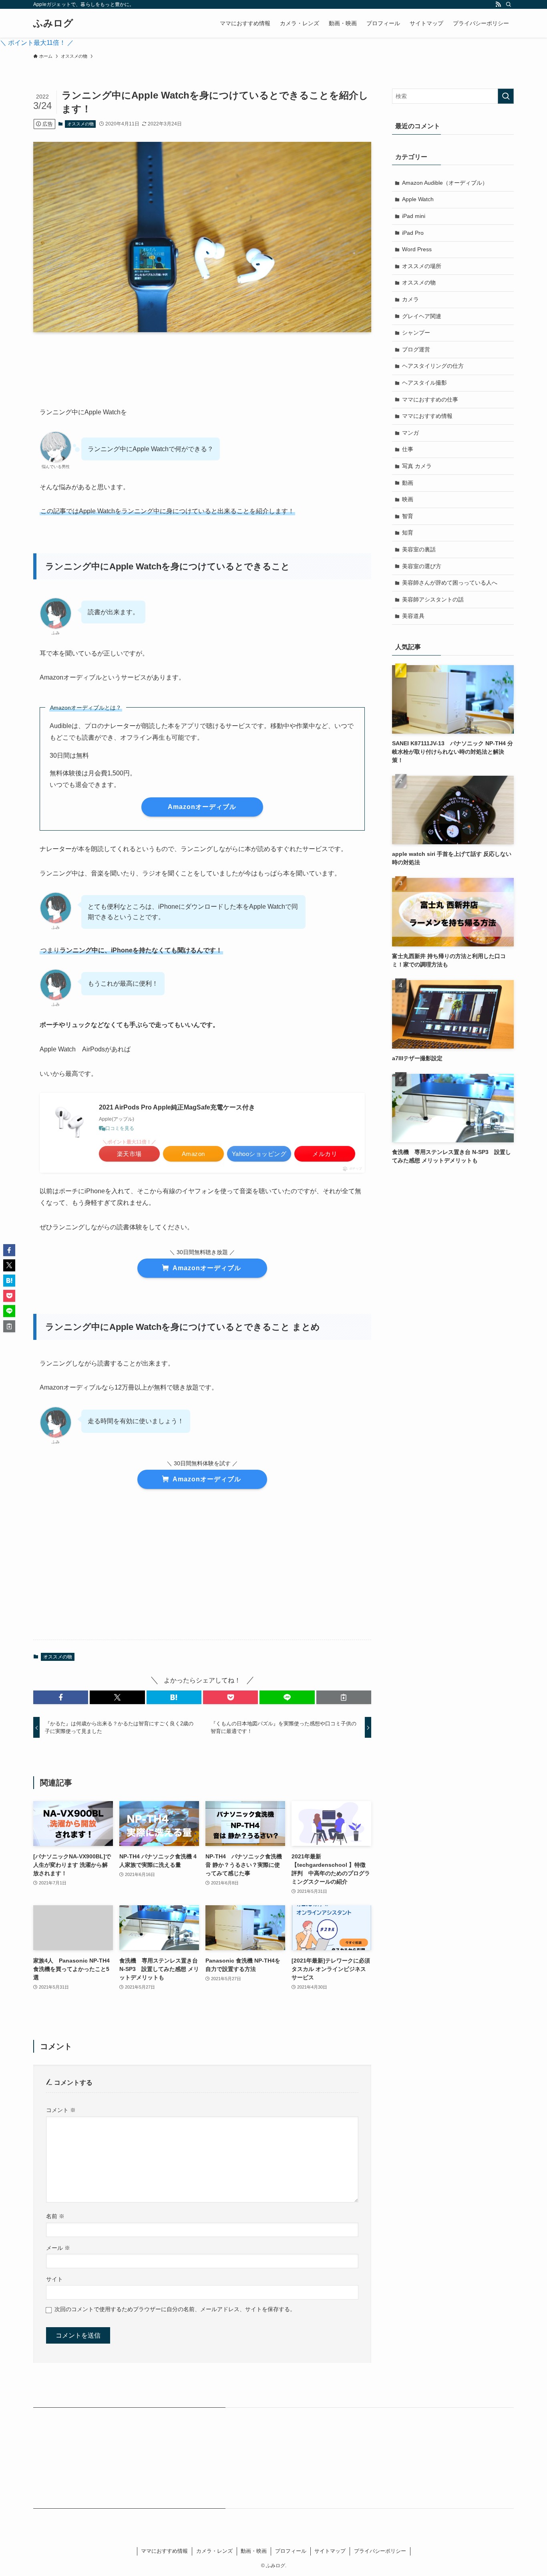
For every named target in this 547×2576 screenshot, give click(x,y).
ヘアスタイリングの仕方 (433, 366)
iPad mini (414, 216)
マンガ (410, 433)
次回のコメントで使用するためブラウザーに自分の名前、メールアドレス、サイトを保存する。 (175, 2309)
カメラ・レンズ (214, 2551)
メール (58, 2248)
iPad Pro (413, 233)
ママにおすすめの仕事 (430, 399)
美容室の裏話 (419, 549)
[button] (61, 1697)
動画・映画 (254, 2551)
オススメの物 (80, 124)
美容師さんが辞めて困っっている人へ (450, 583)
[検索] (509, 4)
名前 (55, 2216)
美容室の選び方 (422, 566)
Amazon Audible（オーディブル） (445, 183)
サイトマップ (330, 2551)
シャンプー (416, 333)
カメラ (410, 299)
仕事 (408, 449)
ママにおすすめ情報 (427, 416)
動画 (408, 483)
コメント (61, 2110)
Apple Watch (418, 199)
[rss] (498, 4)
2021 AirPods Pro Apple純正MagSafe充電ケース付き (177, 1107)
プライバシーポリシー (380, 2551)
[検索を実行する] (506, 96)
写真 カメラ (417, 466)
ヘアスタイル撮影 (424, 383)
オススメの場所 (422, 266)
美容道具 (413, 616)
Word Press (417, 249)
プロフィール (291, 2551)
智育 (408, 516)
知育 (408, 533)
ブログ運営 (416, 349)
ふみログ (53, 23)
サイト (54, 2279)
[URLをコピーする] (344, 1697)
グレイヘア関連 (422, 316)
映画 (408, 499)
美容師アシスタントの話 (433, 599)
